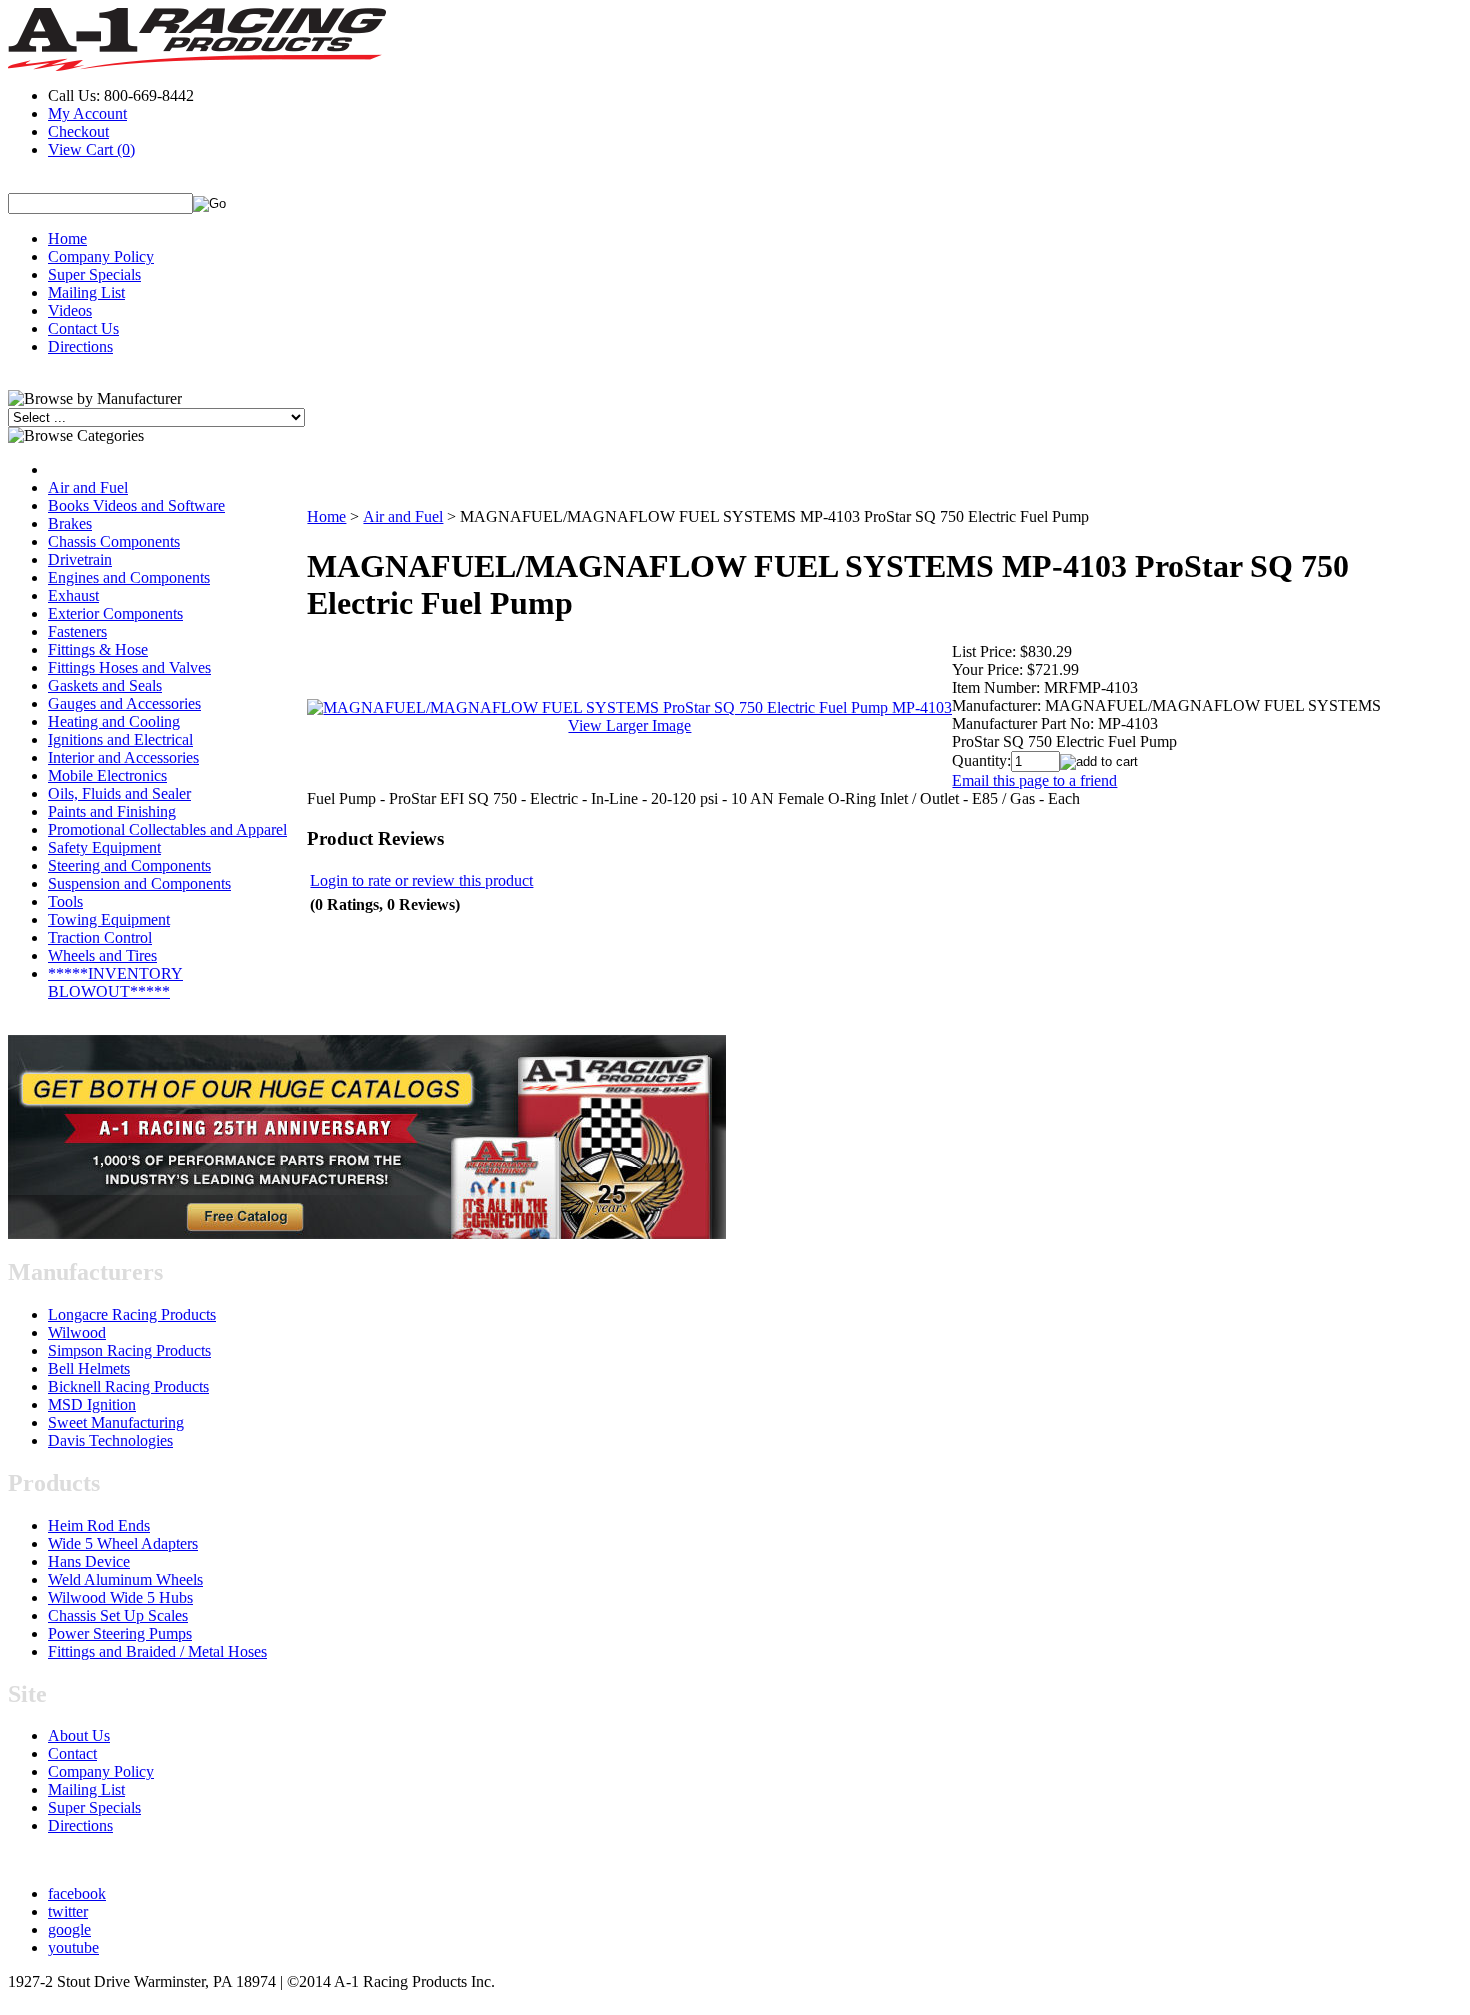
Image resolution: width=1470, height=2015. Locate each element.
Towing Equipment (109, 919)
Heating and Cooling (114, 721)
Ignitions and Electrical (120, 739)
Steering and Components (129, 865)
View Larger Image (629, 725)
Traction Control (100, 937)
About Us (79, 1735)
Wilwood (77, 1332)
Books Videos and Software (136, 505)
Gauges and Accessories (124, 703)
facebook (77, 1893)
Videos (70, 310)
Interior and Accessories (123, 757)
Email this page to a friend (1034, 780)
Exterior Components (115, 613)
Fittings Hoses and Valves (129, 667)
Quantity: (981, 760)
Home (67, 238)
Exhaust (73, 595)
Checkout (78, 131)
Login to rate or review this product (421, 880)
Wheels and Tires (102, 955)
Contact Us (83, 328)
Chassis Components (114, 541)
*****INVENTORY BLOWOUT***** (115, 982)
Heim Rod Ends (99, 1525)
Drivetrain (80, 559)
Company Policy (101, 256)
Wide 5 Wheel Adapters (123, 1543)
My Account (87, 113)
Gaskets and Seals (105, 685)
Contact (72, 1753)
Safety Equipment (104, 847)
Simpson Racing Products (129, 1350)
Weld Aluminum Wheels (125, 1579)
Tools (65, 901)
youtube (73, 1947)
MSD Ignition (92, 1404)
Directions (80, 346)
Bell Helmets (89, 1368)
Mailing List (86, 292)
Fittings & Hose (98, 649)
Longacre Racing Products (132, 1314)
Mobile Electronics (107, 775)
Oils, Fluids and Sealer (119, 793)
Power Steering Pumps (120, 1633)
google (69, 1929)
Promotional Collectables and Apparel (167, 829)
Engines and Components (129, 577)
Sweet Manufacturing (116, 1422)
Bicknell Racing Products (128, 1386)
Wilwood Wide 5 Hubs (120, 1597)
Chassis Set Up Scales (118, 1615)
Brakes (70, 523)
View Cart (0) (91, 149)
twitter (68, 1911)
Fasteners (77, 631)
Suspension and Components (139, 883)
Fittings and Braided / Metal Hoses (157, 1651)
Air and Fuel (88, 487)
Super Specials (94, 274)
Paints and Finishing (112, 811)
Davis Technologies (110, 1440)
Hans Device (89, 1561)
